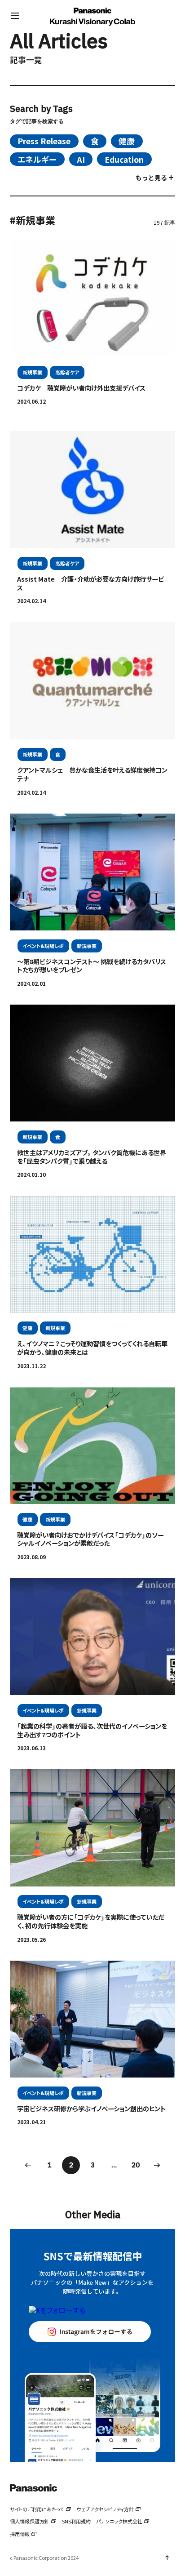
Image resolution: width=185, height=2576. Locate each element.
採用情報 (20, 2534)
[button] (15, 16)
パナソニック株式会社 (119, 2521)
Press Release (44, 141)
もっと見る (151, 178)
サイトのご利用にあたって (37, 2509)
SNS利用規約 (76, 2521)
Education (124, 159)
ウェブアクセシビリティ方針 (105, 2509)
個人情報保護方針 (30, 2521)
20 (136, 2165)
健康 (127, 141)
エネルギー (37, 159)
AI (81, 159)
